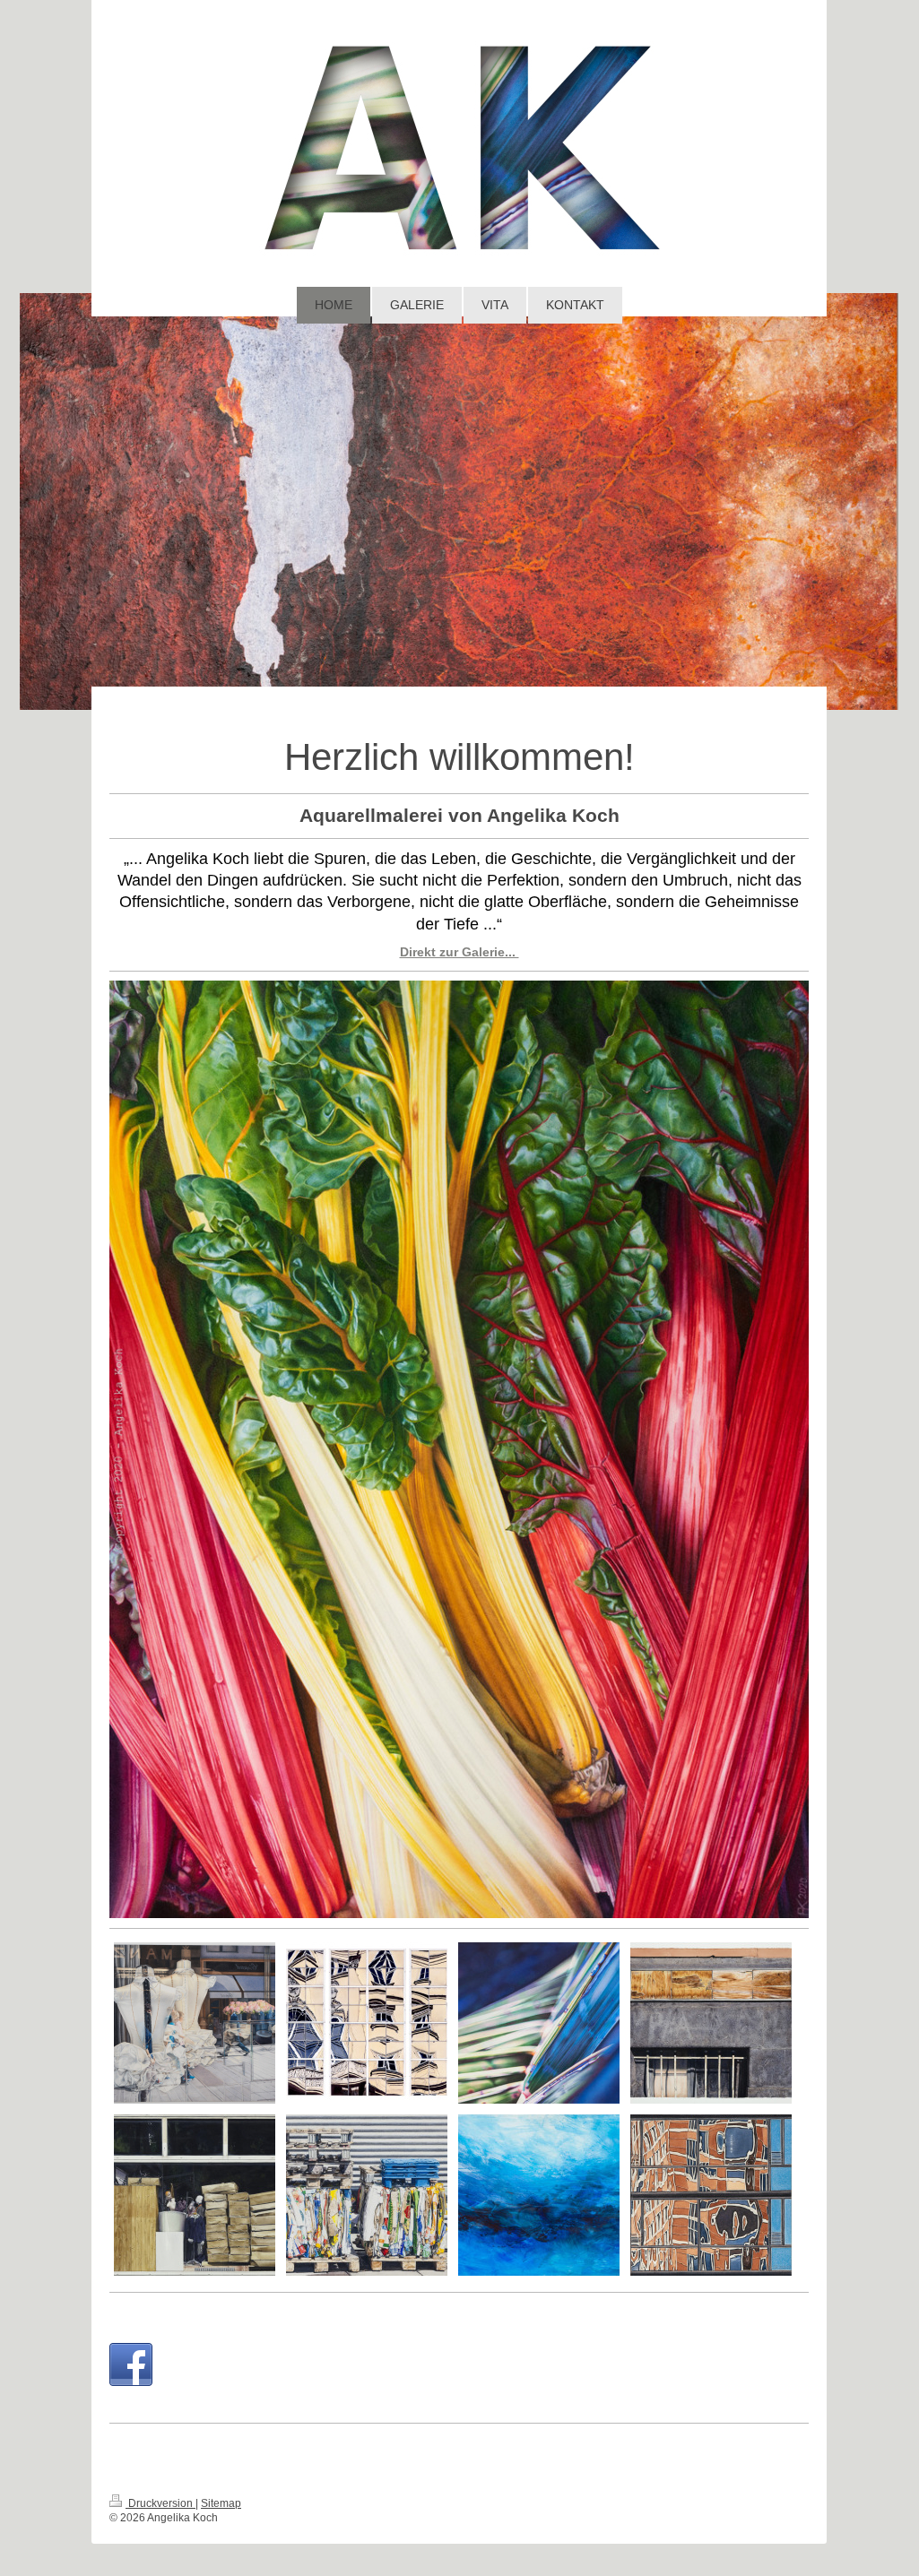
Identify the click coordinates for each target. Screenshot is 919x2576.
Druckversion (160, 2503)
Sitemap (221, 2503)
